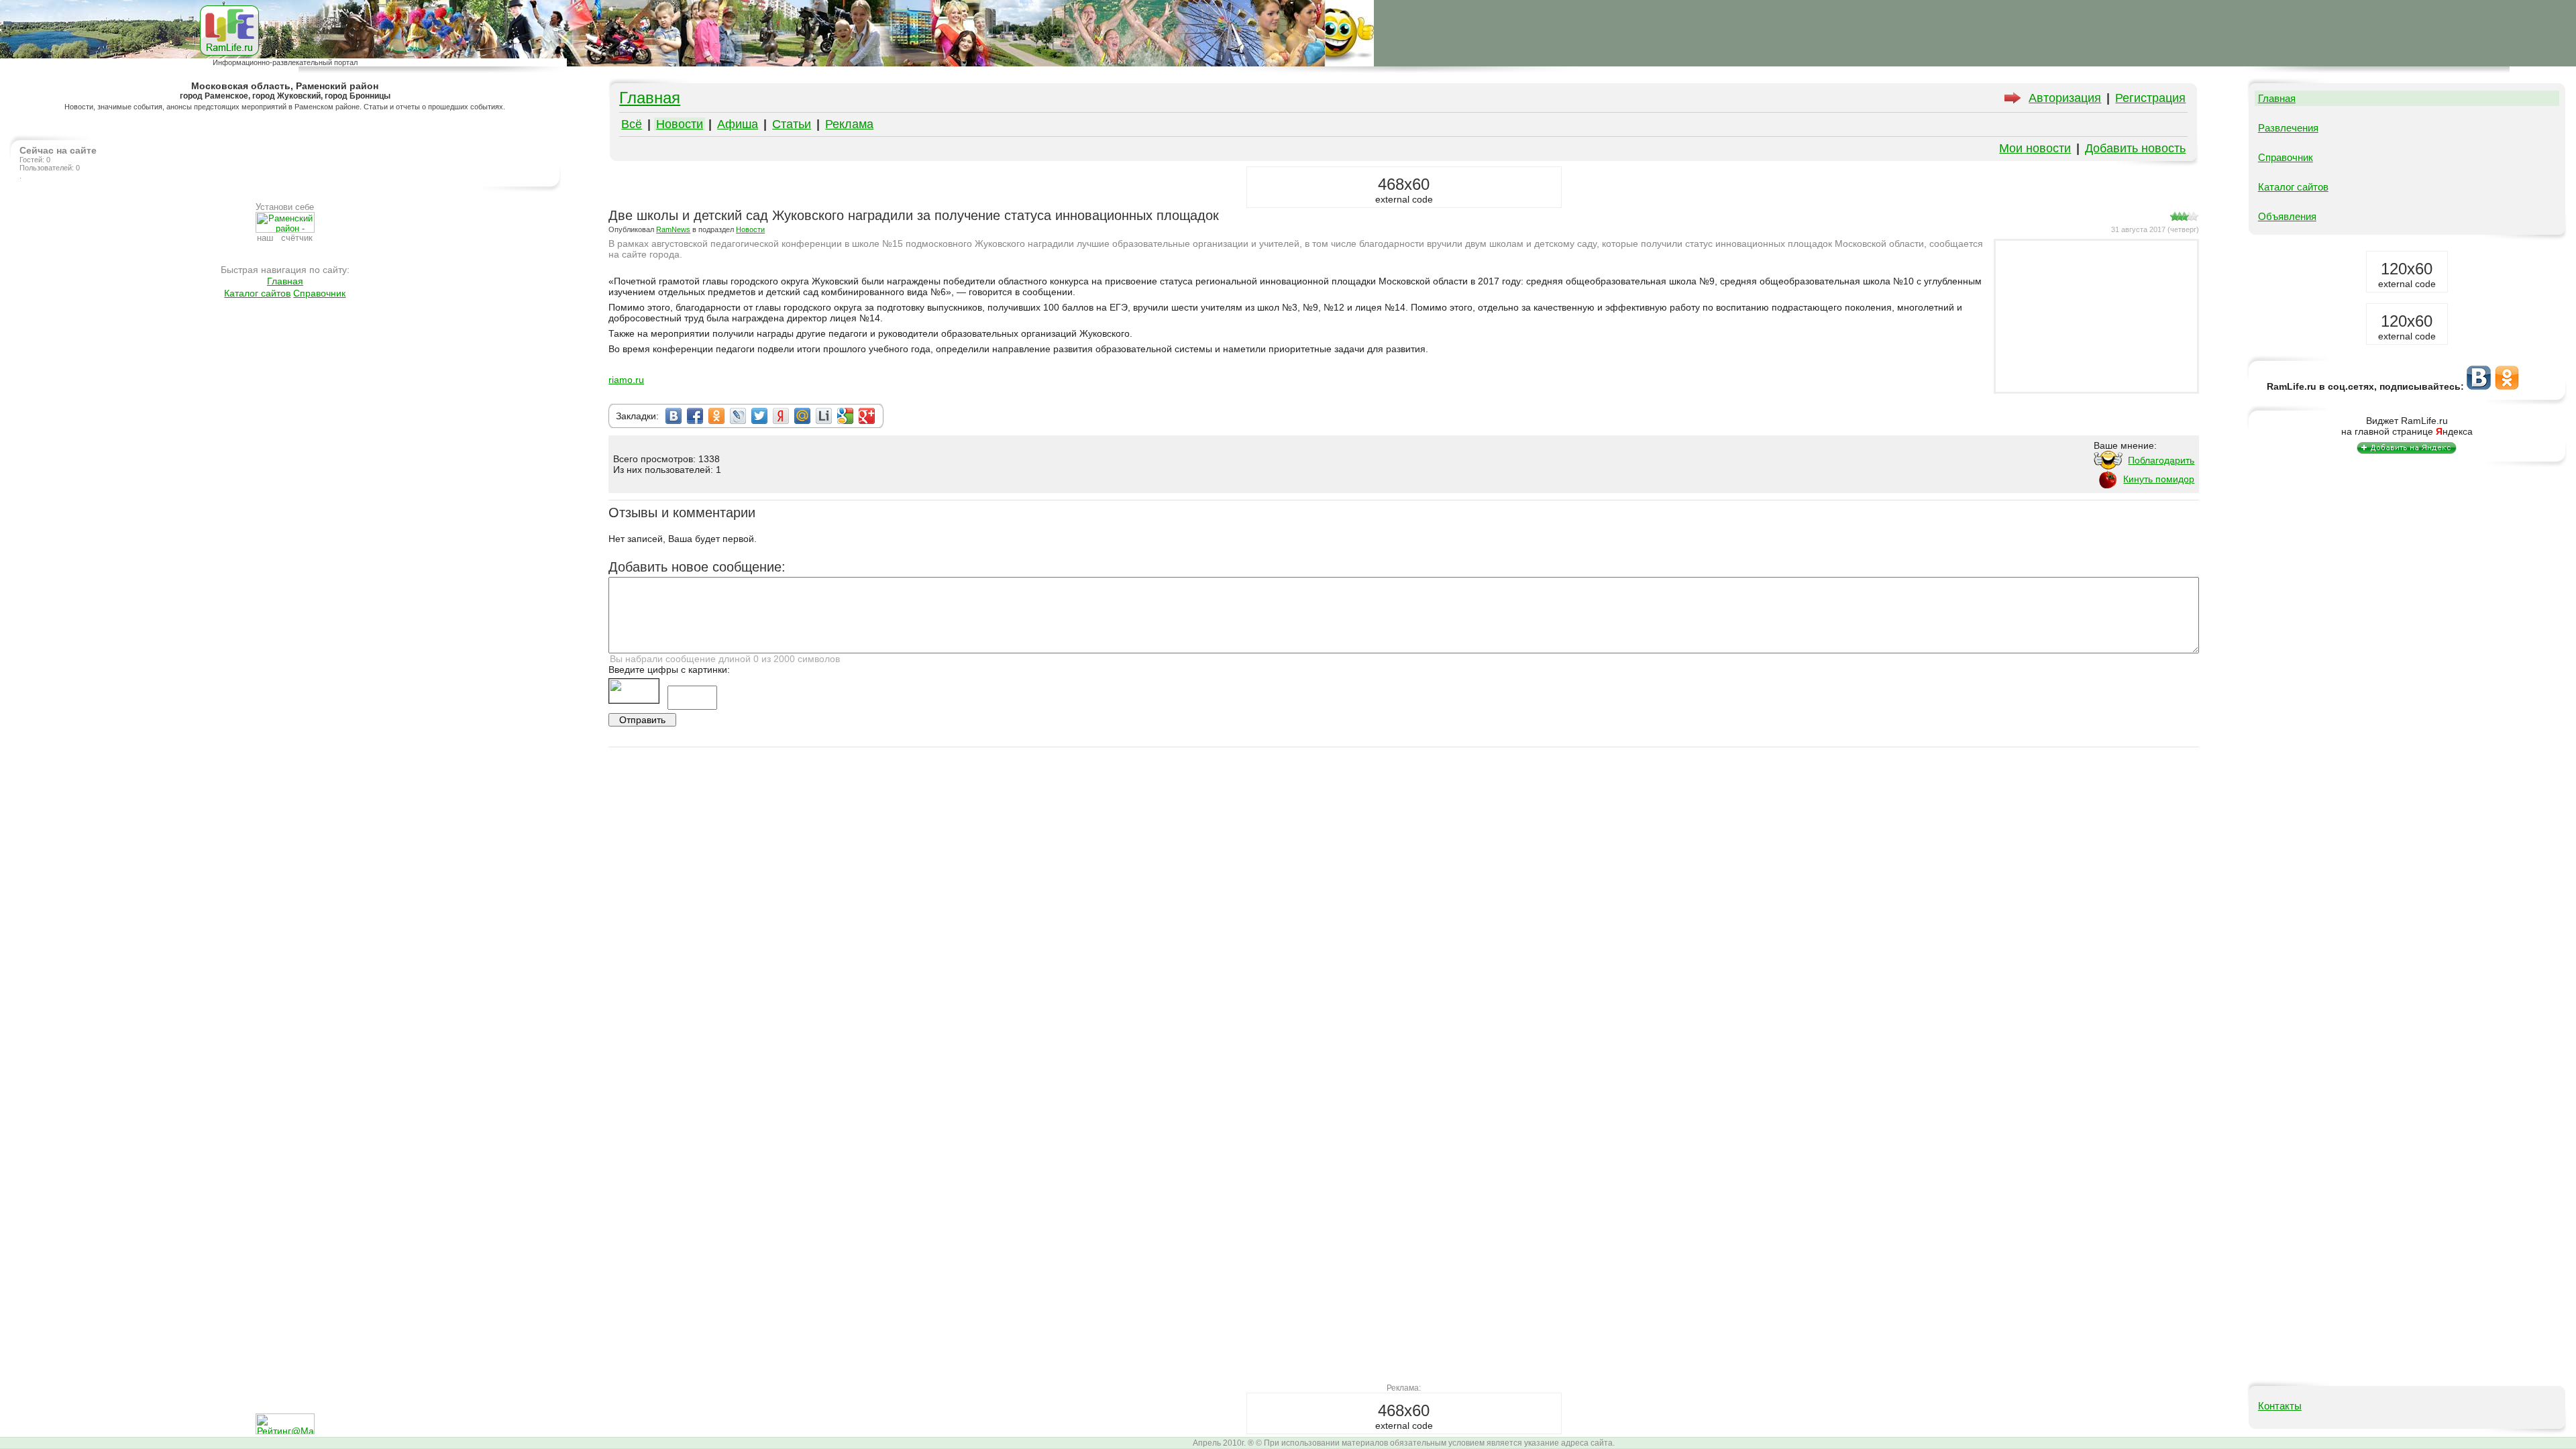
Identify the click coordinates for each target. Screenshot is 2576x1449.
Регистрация (2150, 98)
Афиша (738, 124)
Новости (680, 124)
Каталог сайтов (257, 293)
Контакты (2280, 1406)
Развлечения (2288, 128)
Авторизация (2065, 98)
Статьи (792, 124)
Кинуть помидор (2159, 479)
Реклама (849, 124)
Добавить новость (2135, 148)
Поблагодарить (2161, 460)
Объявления (2287, 216)
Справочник (319, 293)
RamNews (673, 229)
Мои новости (2035, 148)
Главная (285, 281)
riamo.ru (626, 380)
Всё (632, 124)
